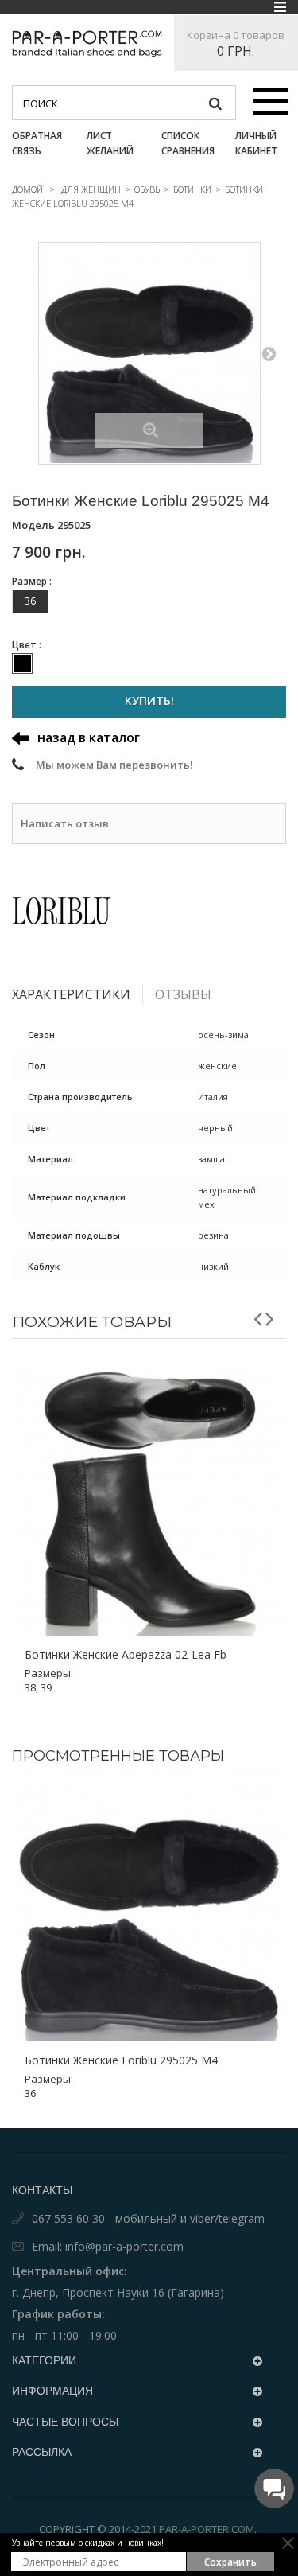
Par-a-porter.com (207, 2529)
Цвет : (28, 645)
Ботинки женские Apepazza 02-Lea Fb (126, 1655)
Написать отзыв (65, 823)
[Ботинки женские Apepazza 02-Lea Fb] (149, 1499)
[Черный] (22, 663)
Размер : (33, 581)
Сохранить (230, 2562)
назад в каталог (89, 737)
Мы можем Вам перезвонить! (114, 765)
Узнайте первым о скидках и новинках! (88, 2543)
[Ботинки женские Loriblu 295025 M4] (149, 353)
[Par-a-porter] (87, 44)
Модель (33, 525)
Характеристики (71, 994)
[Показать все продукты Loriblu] (149, 911)
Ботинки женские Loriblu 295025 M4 (121, 2060)
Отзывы (183, 994)
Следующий (269, 353)
